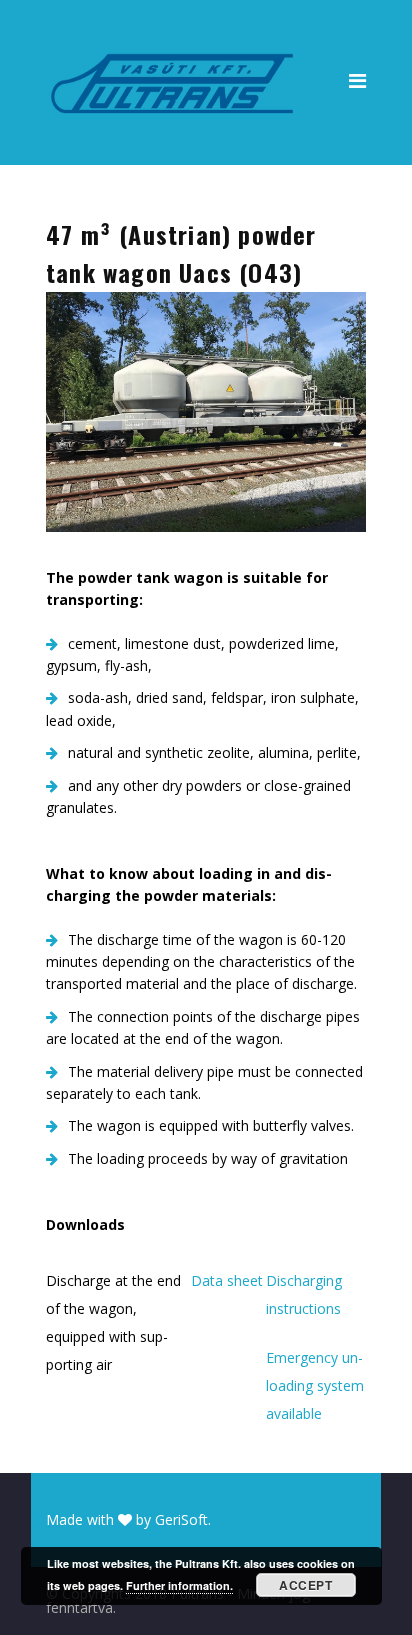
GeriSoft (181, 1519)
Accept (306, 1585)
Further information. (179, 1585)
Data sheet (227, 1280)
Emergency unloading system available (315, 1385)
